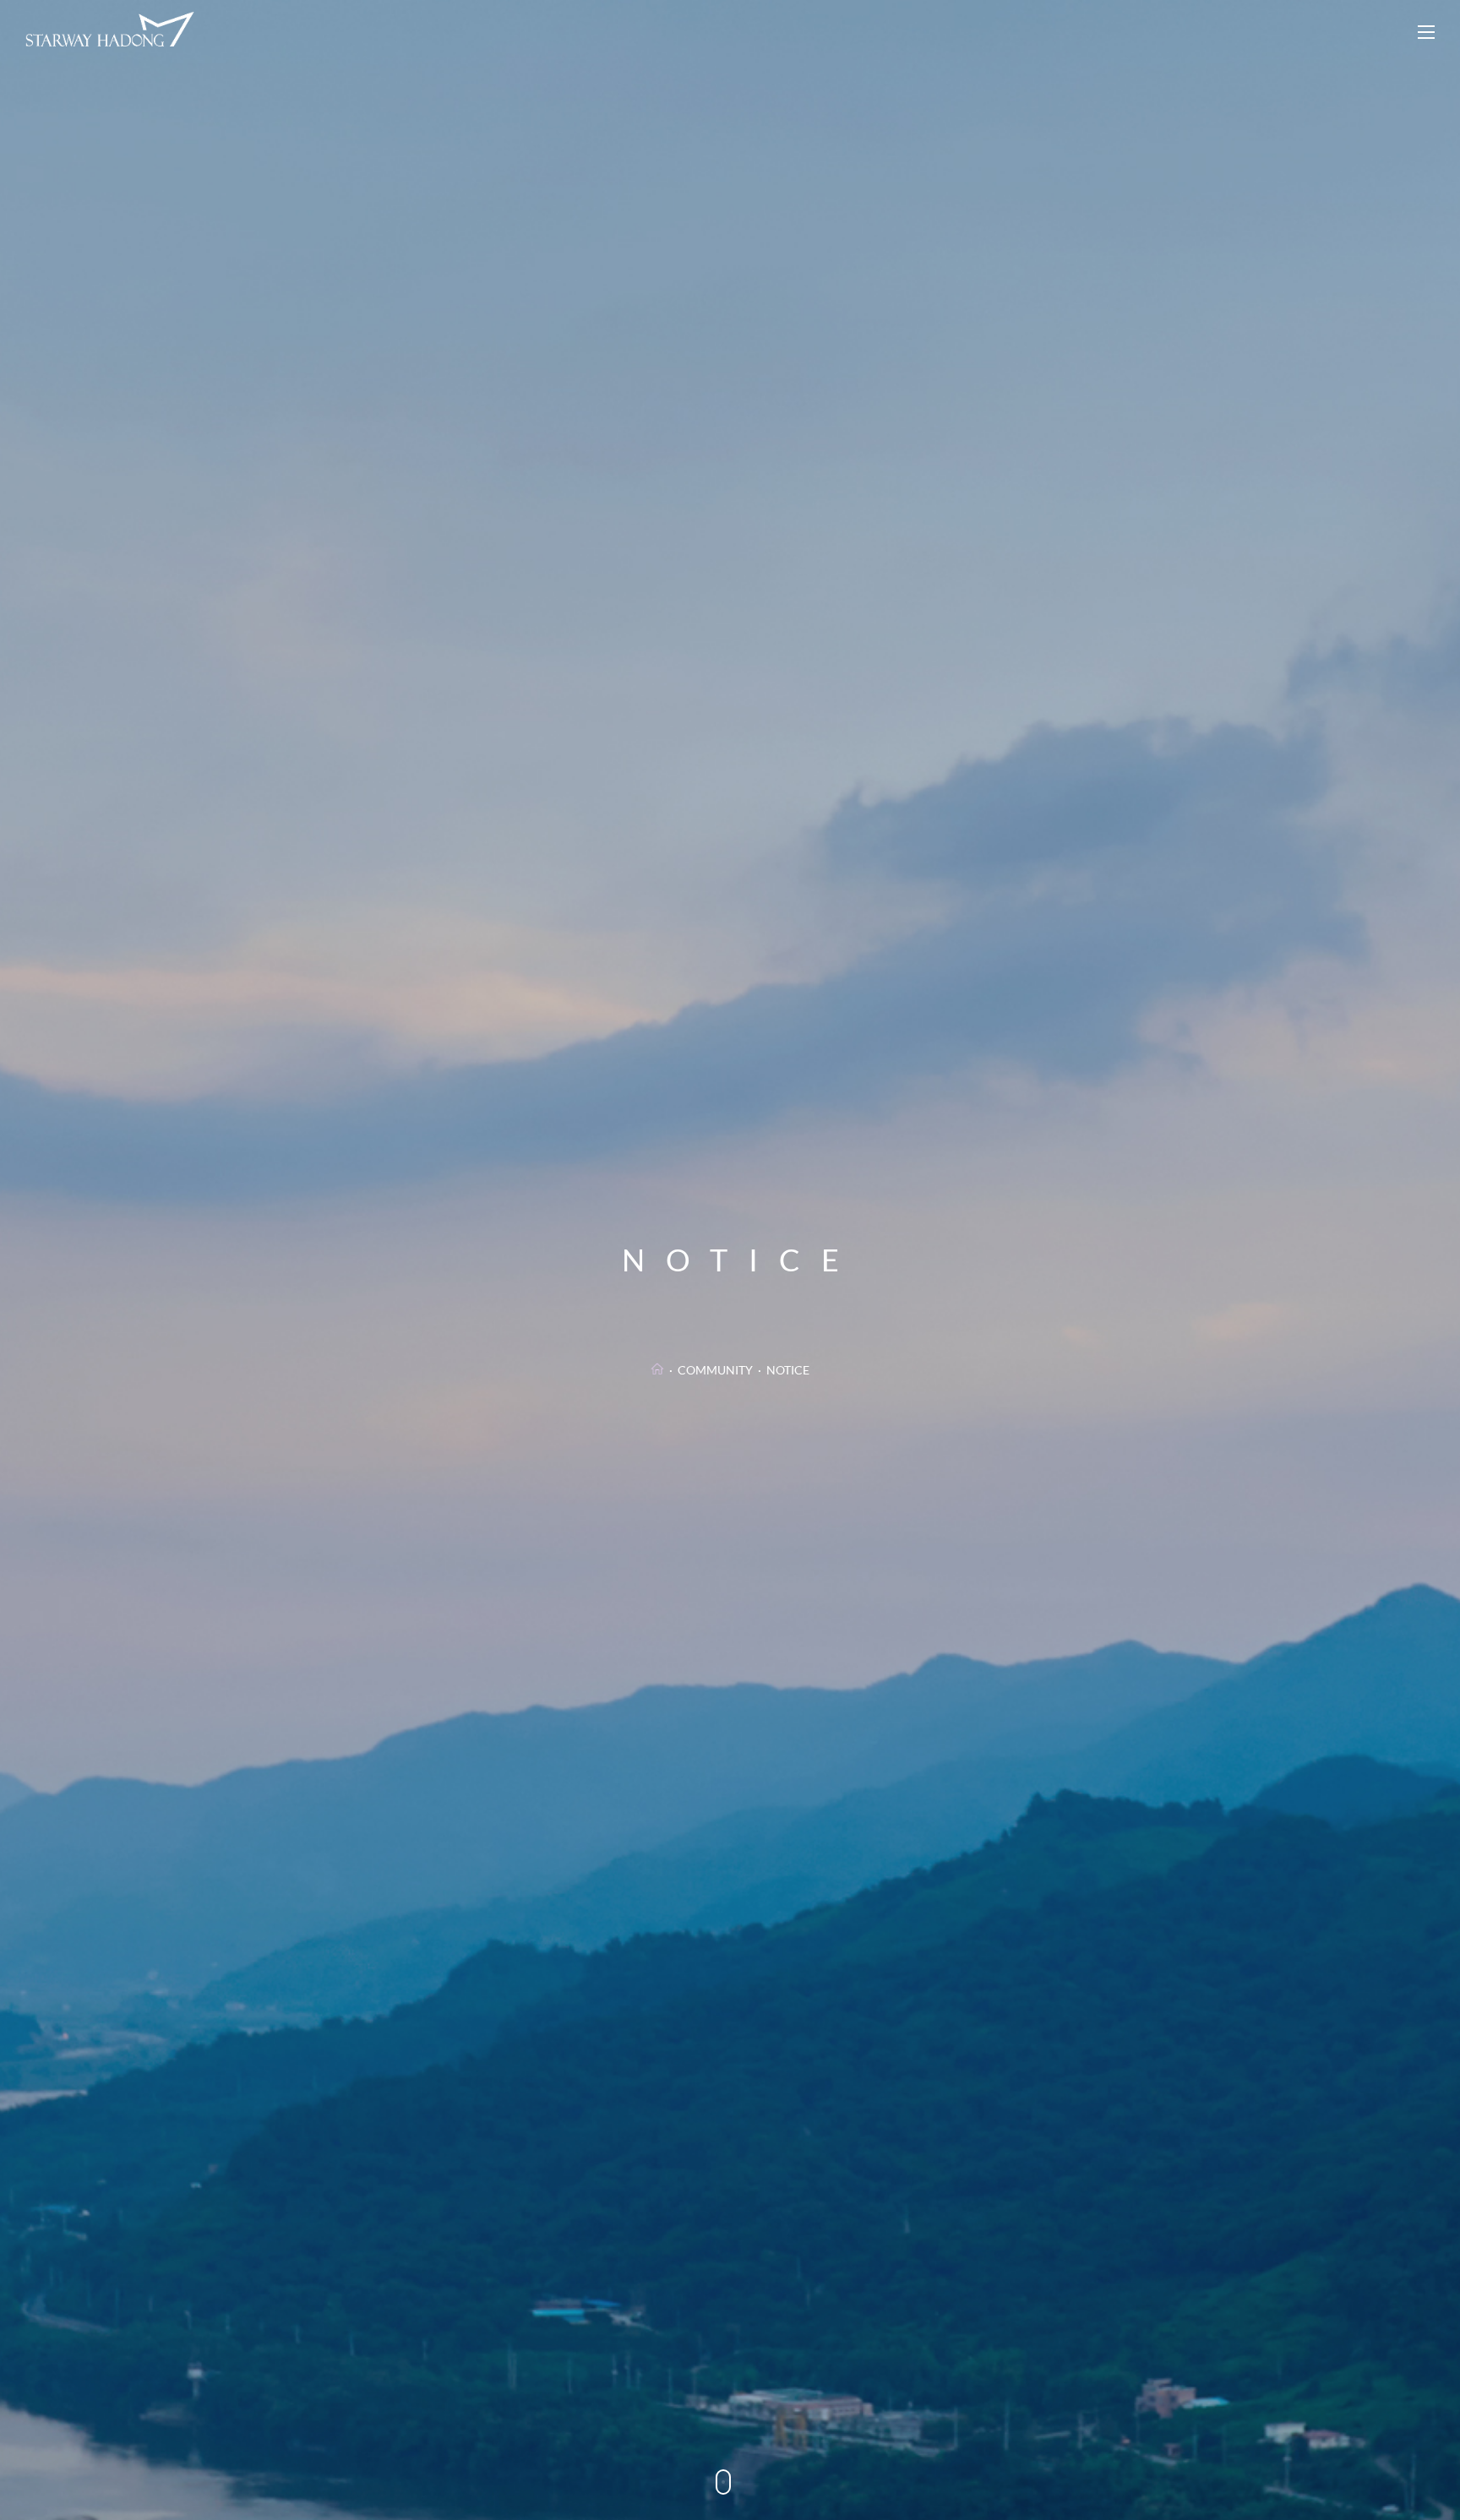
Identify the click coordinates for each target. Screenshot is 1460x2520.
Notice (788, 1370)
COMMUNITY (715, 1370)
